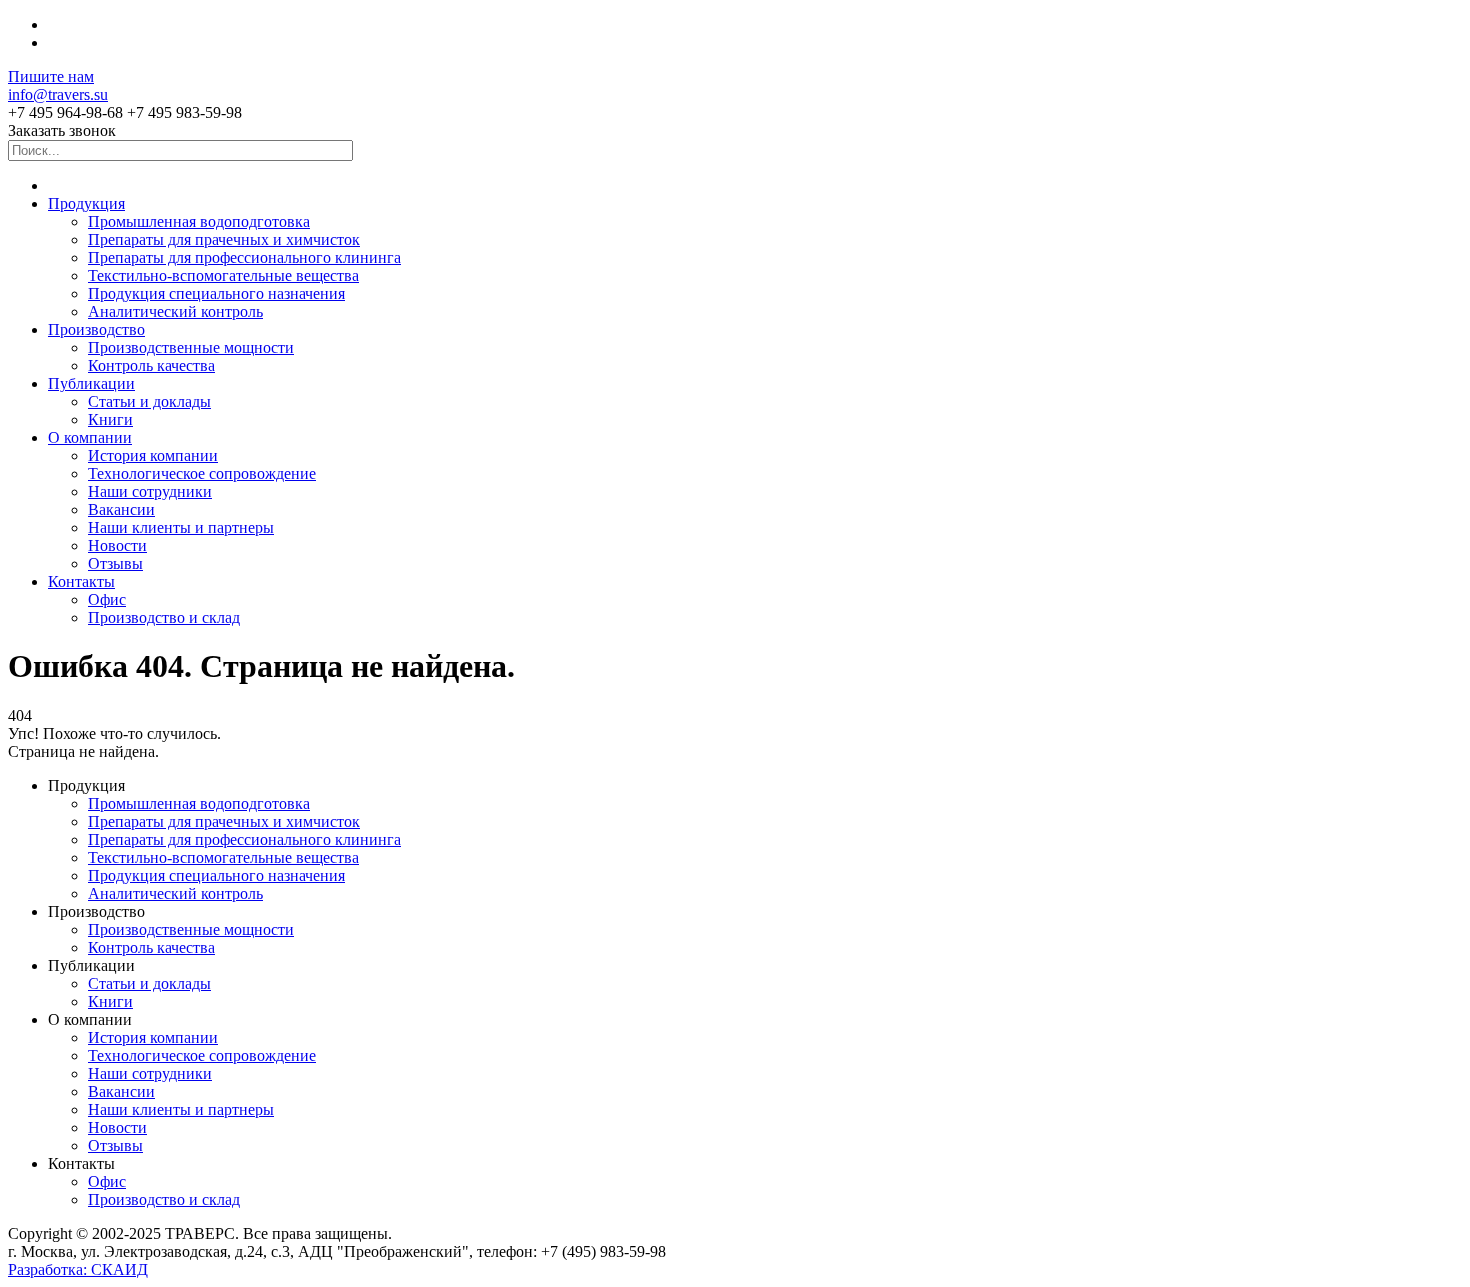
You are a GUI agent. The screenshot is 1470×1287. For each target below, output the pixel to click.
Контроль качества (151, 365)
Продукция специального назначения (216, 293)
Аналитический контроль (175, 311)
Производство (96, 329)
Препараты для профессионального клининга (244, 257)
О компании (90, 437)
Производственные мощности (191, 347)
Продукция (86, 203)
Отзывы (115, 563)
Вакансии (121, 509)
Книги (110, 419)
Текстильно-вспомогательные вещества (223, 275)
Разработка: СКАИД (78, 1269)
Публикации (91, 383)
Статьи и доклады (149, 401)
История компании (153, 455)
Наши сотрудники (150, 491)
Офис (107, 599)
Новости (117, 545)
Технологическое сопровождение (202, 473)
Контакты (81, 581)
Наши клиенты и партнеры (181, 527)
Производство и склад (164, 617)
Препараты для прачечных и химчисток (224, 239)
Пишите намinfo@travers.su (58, 85)
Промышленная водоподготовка (199, 221)
